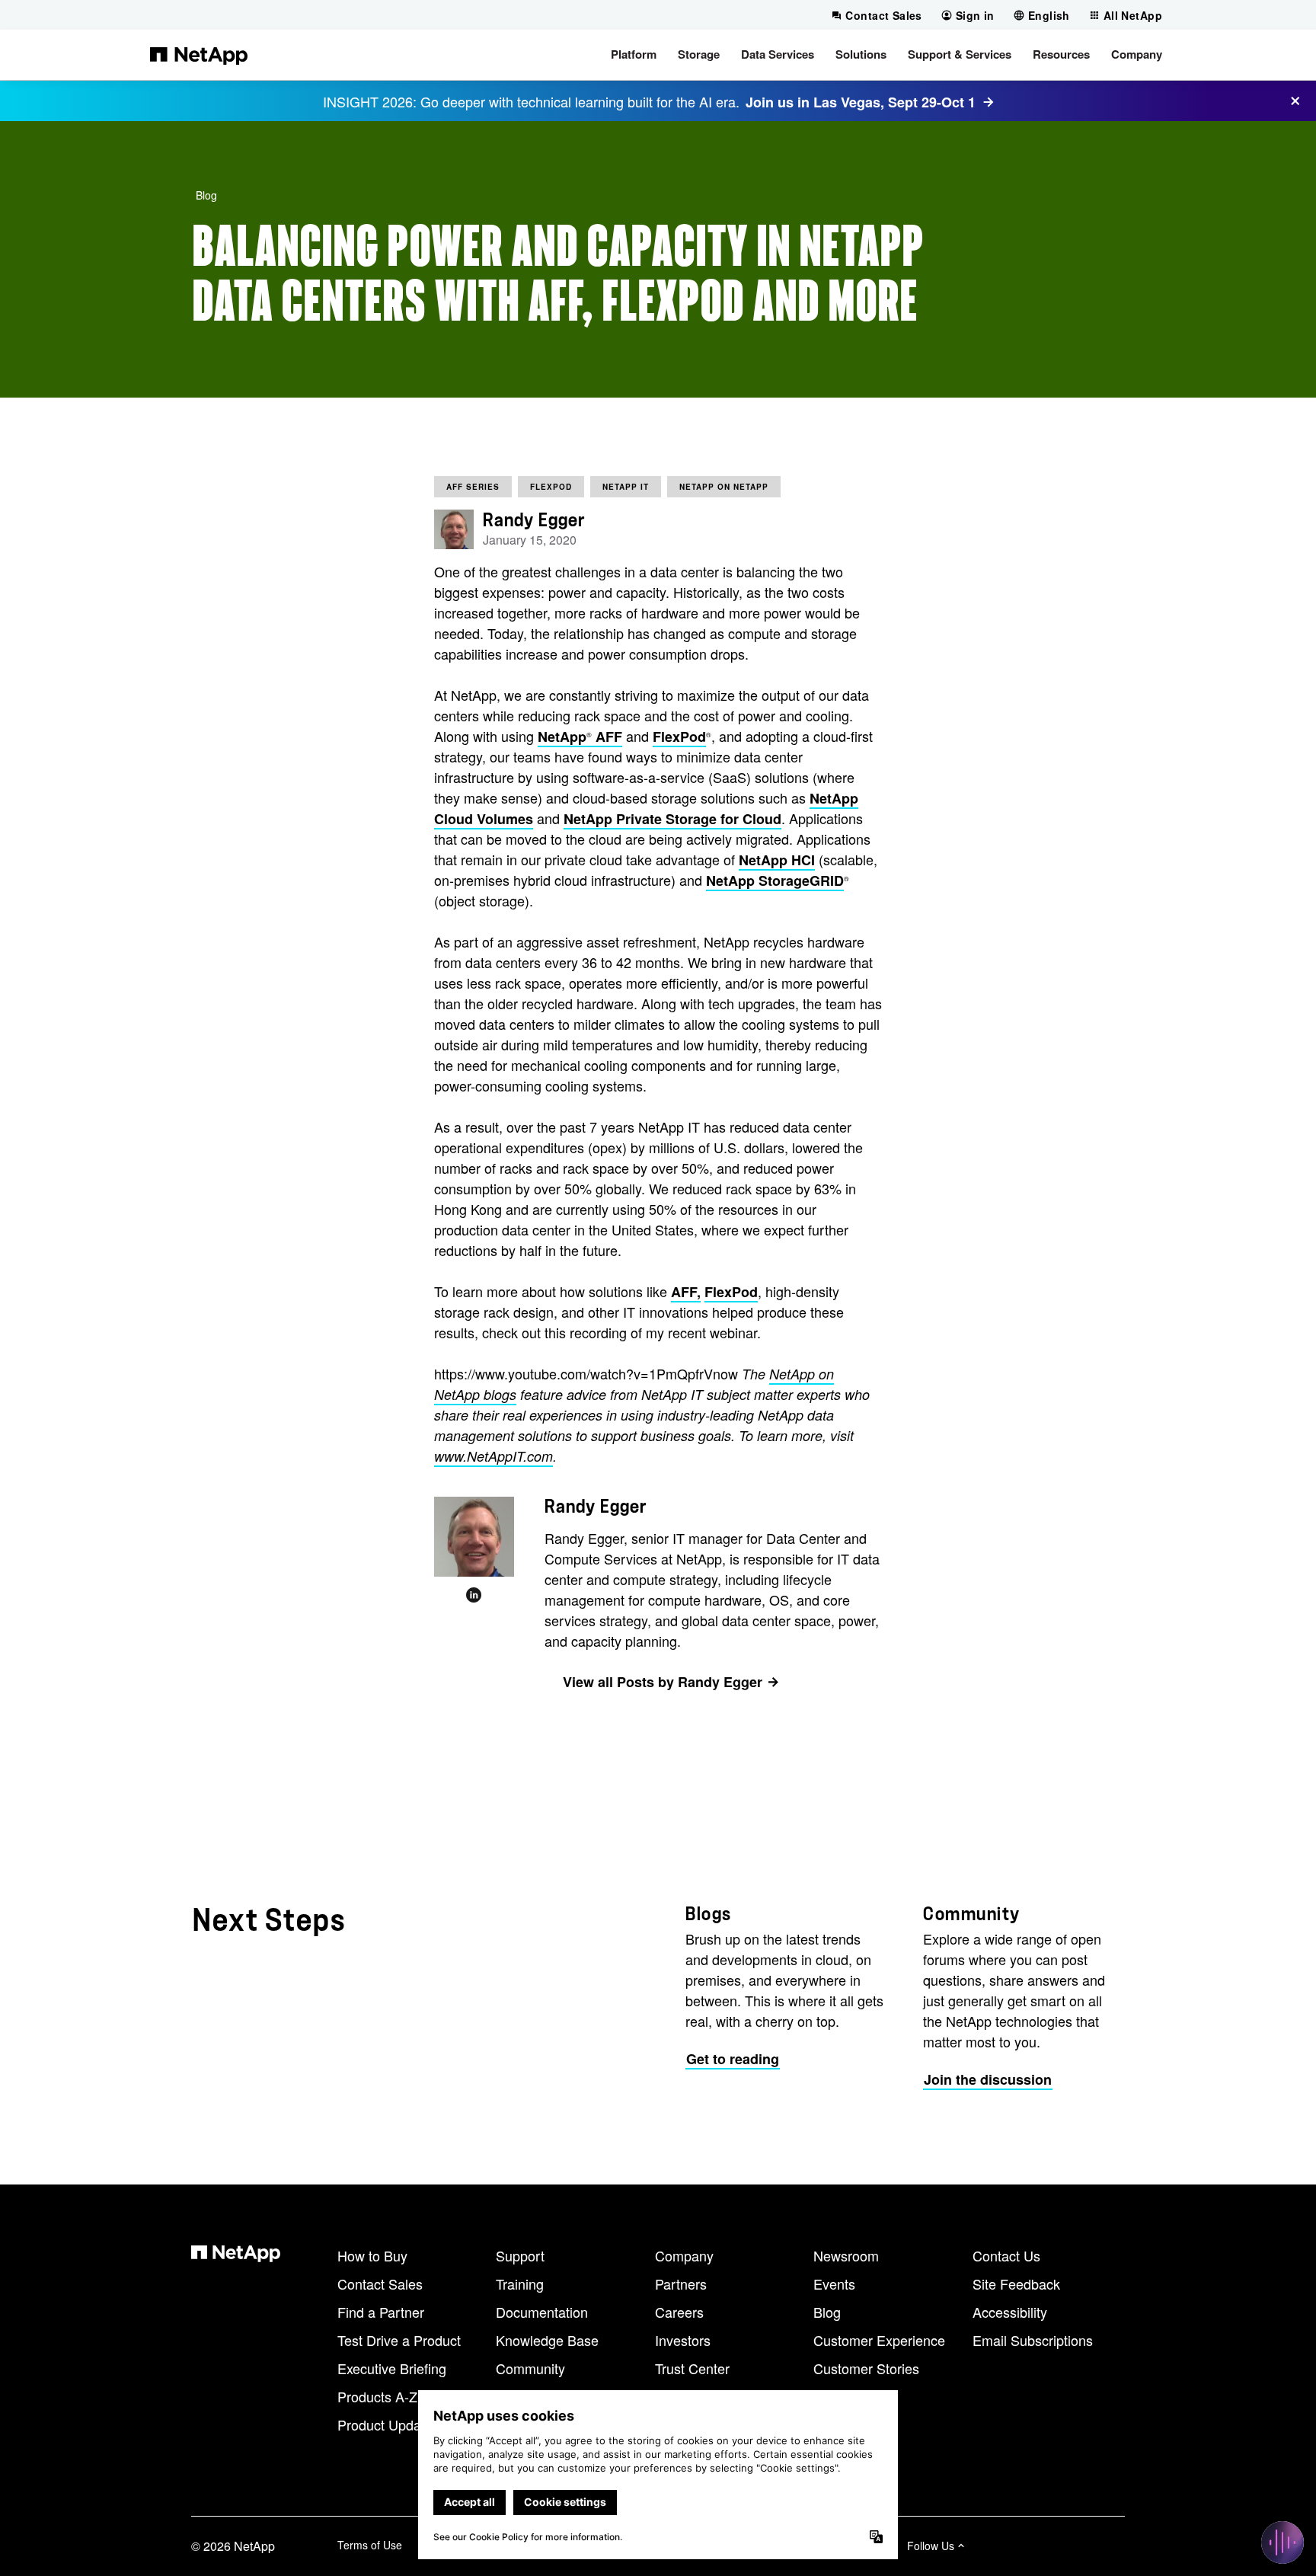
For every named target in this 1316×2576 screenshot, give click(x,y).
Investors (683, 2340)
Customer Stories (866, 2368)
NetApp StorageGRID (775, 881)
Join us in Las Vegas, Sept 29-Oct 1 (861, 102)
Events (834, 2284)
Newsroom (846, 2255)
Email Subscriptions (1033, 2340)
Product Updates (388, 2424)
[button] (634, 55)
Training (520, 2284)
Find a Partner (381, 2312)
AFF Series (473, 487)
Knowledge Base (547, 2340)
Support (520, 2255)
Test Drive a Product (399, 2340)
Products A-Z (377, 2396)
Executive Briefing (392, 2368)
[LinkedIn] (474, 1595)
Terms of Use (370, 2545)
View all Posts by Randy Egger (663, 1682)
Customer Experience (879, 2340)
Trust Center (692, 2368)
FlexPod (551, 487)
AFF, (686, 1292)
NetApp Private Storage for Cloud (672, 819)
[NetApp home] (199, 55)
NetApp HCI (777, 860)
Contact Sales (380, 2284)
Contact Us (1006, 2255)
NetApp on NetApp (724, 487)
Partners (681, 2284)
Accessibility (1010, 2312)
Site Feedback (1016, 2284)
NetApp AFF (580, 737)
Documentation (542, 2312)
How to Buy (372, 2255)
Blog (206, 195)
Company (684, 2255)
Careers (679, 2312)
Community (530, 2368)
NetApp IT (626, 487)
